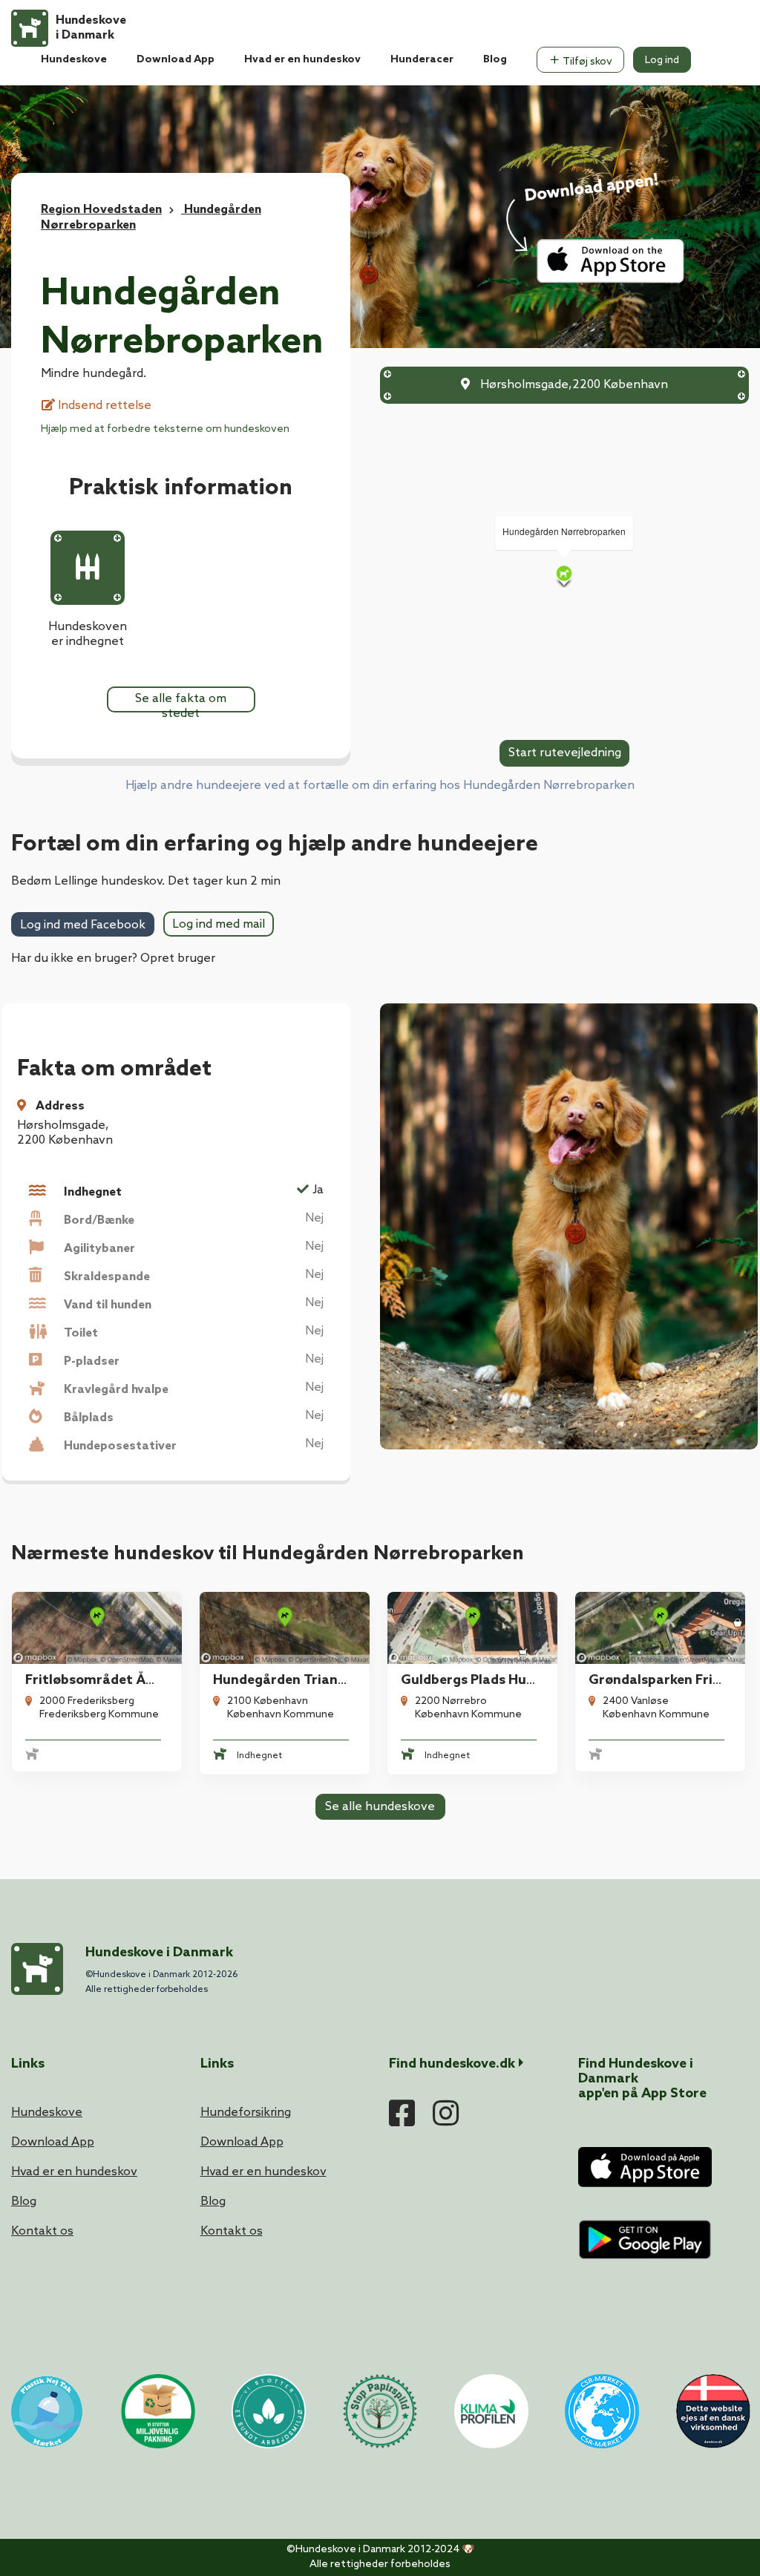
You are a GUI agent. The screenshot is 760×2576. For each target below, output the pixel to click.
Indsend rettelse (103, 406)
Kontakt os (42, 2231)
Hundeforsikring (246, 2113)
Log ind (662, 60)
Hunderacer (422, 60)
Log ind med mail (219, 924)
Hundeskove (74, 60)
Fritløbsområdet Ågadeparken (124, 1680)
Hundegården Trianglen (289, 1680)
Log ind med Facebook (83, 925)
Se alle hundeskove (380, 1807)
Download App (176, 60)
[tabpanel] (97, 1683)
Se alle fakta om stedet (181, 702)
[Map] (564, 576)
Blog (495, 60)
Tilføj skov (586, 62)
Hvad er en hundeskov (302, 60)
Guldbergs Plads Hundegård (491, 1680)
